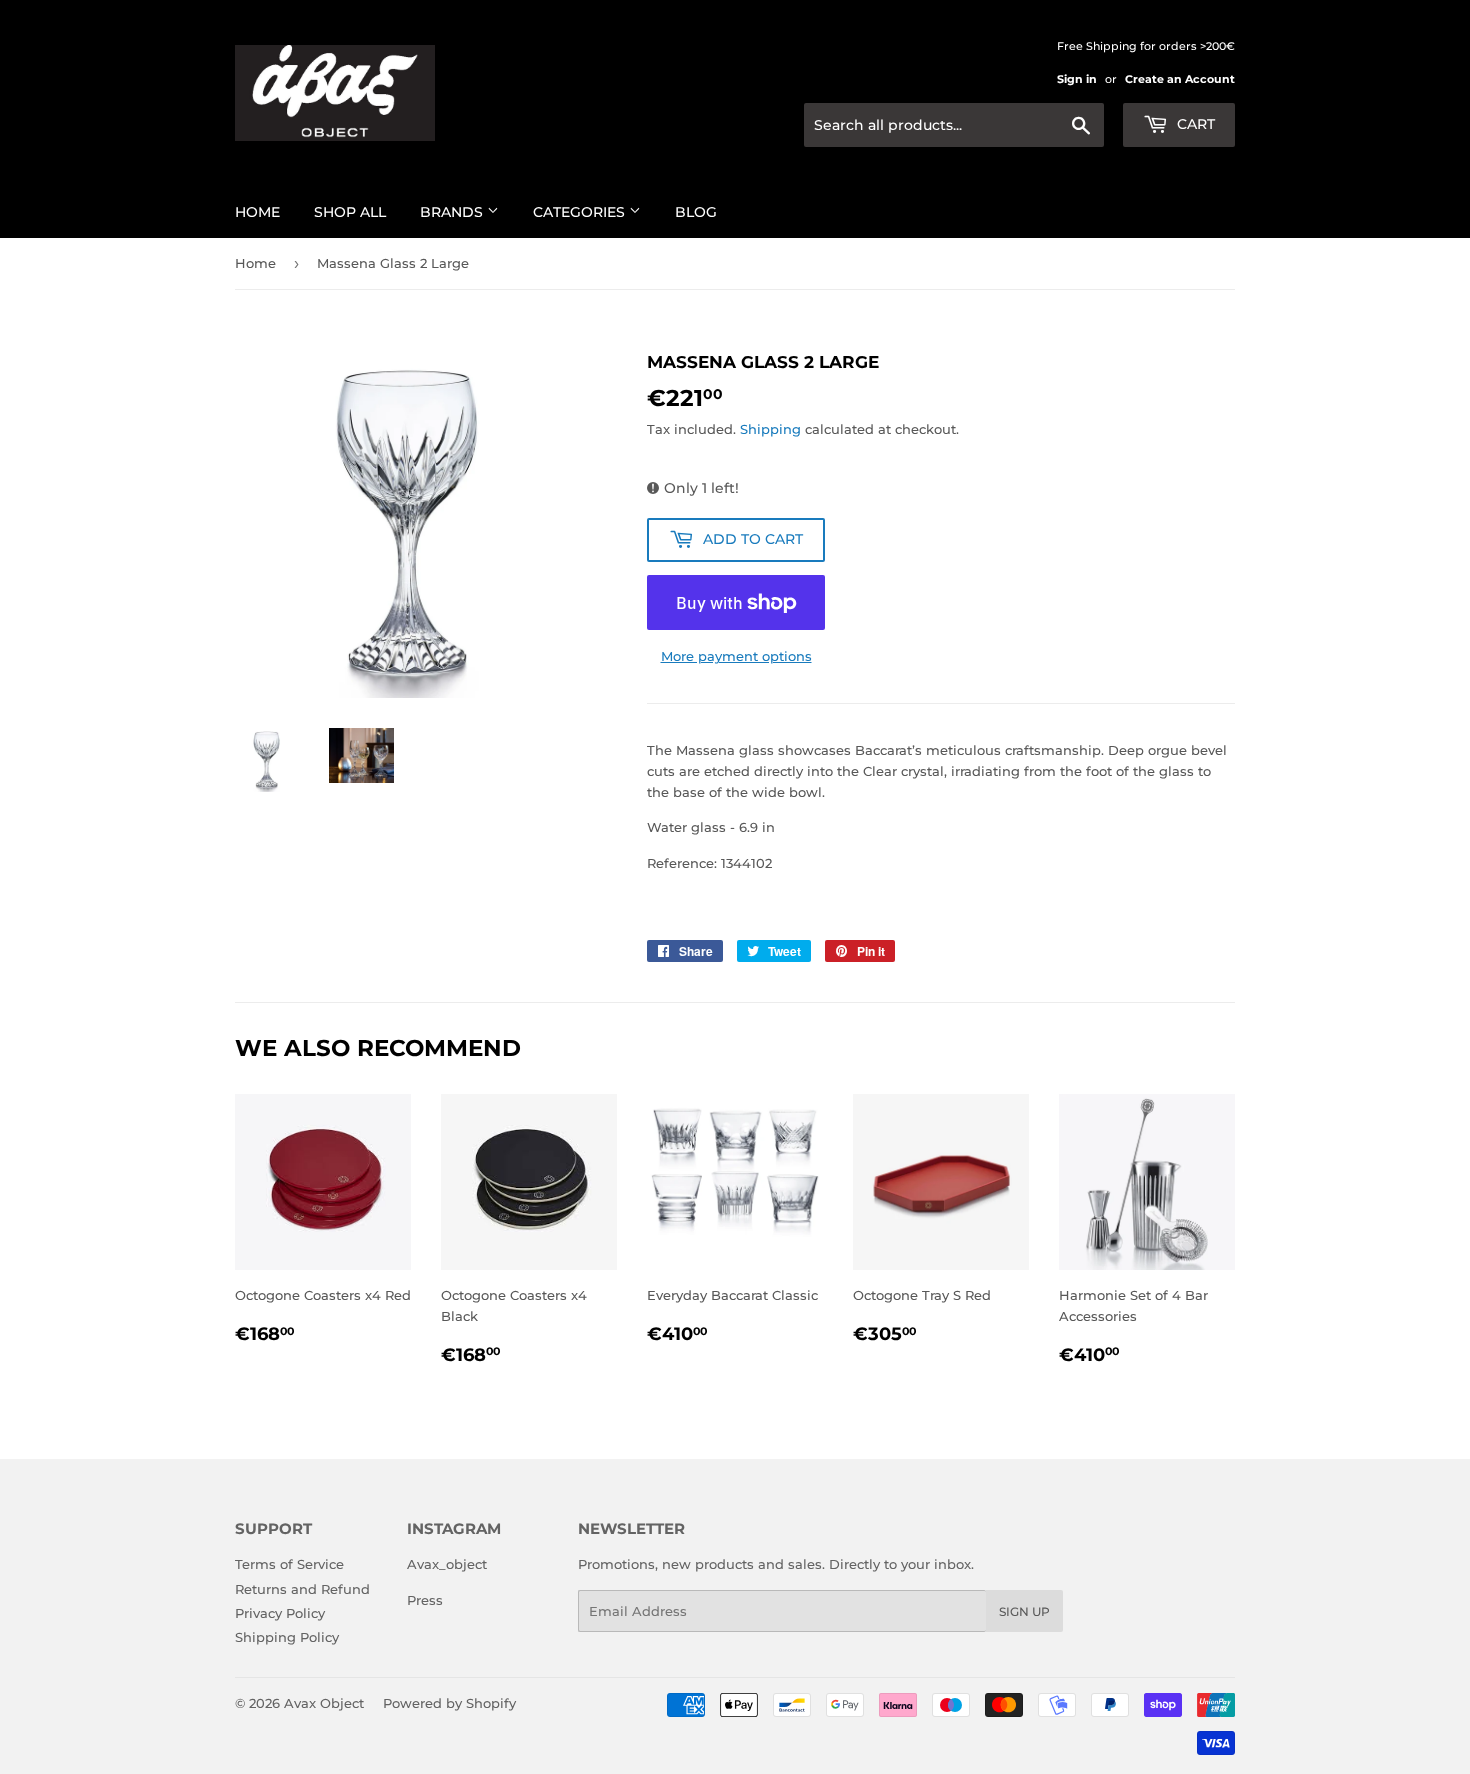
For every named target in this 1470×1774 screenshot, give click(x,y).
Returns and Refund (302, 1589)
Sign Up (1024, 1611)
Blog (696, 212)
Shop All (350, 212)
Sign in (1077, 79)
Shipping (770, 429)
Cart (1194, 124)
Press (425, 1600)
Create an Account (1180, 79)
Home (257, 212)
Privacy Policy (280, 1613)
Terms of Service (289, 1564)
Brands (453, 212)
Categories (581, 212)
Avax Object (324, 1703)
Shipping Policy (287, 1637)
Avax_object (447, 1564)
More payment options (736, 656)
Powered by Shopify (449, 1703)
